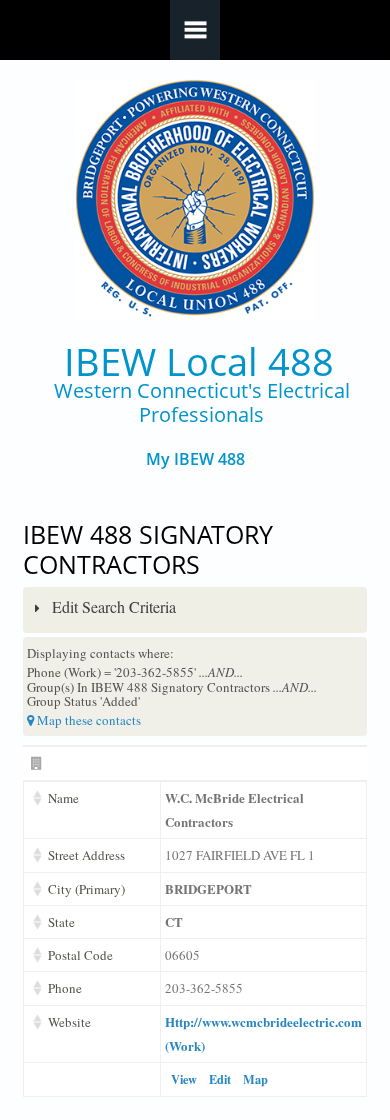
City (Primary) (86, 889)
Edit (220, 1079)
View (184, 1079)
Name (63, 798)
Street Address (86, 855)
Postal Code (80, 955)
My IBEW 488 (195, 459)
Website (69, 1022)
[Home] (195, 199)
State (61, 922)
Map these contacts (87, 720)
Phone (65, 988)
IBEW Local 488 (199, 361)
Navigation (195, 30)
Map (255, 1079)
